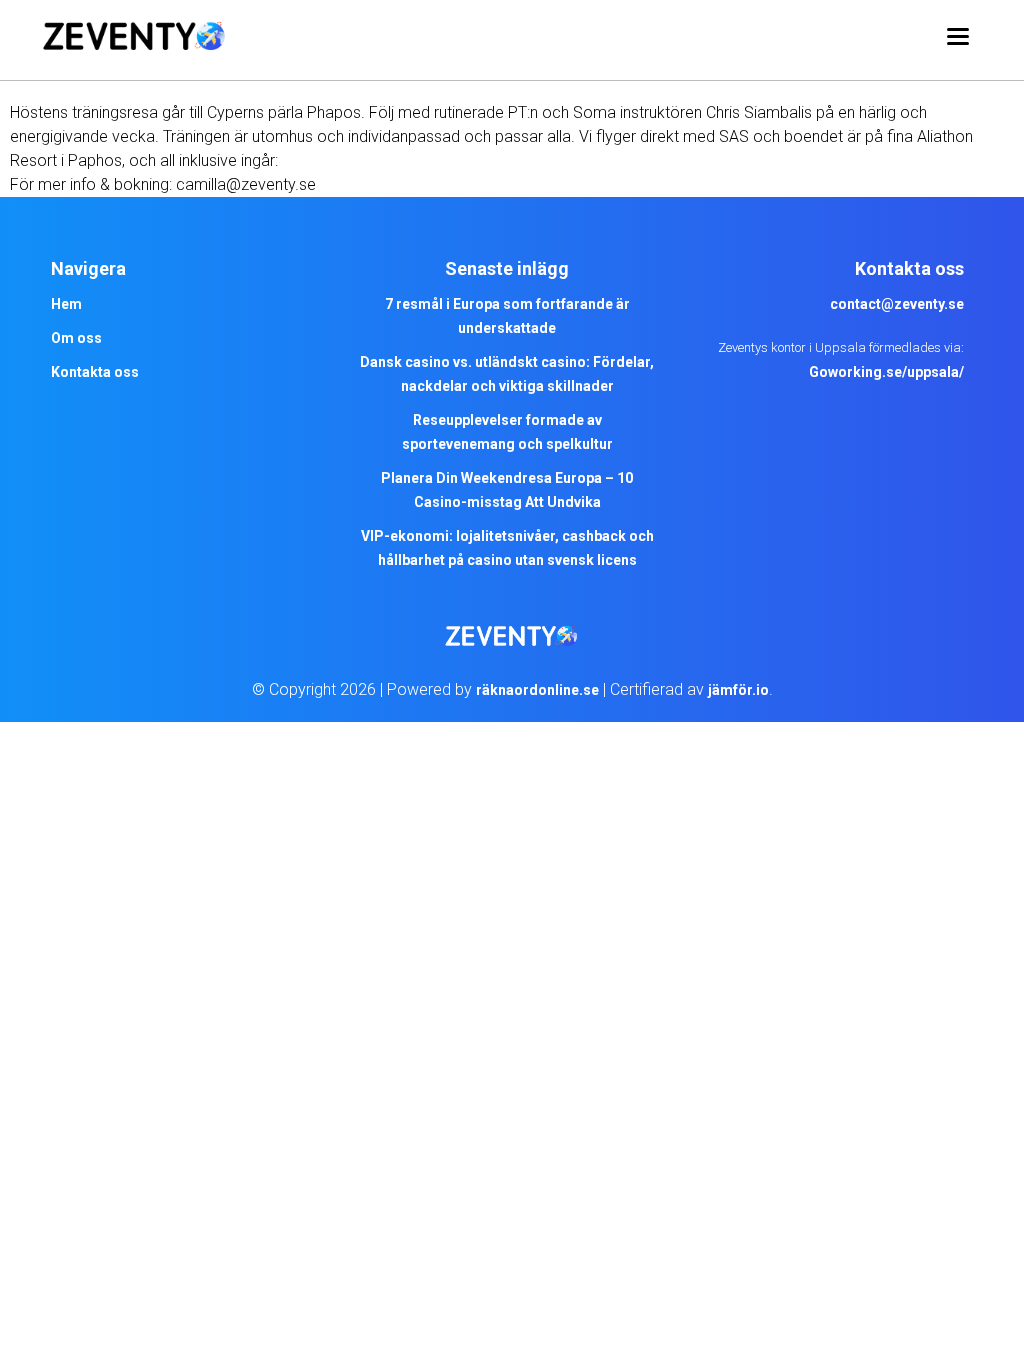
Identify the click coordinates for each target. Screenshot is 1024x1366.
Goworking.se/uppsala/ (886, 372)
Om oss (76, 338)
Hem (66, 304)
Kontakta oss (95, 372)
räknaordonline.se (537, 690)
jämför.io (738, 690)
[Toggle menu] (958, 40)
